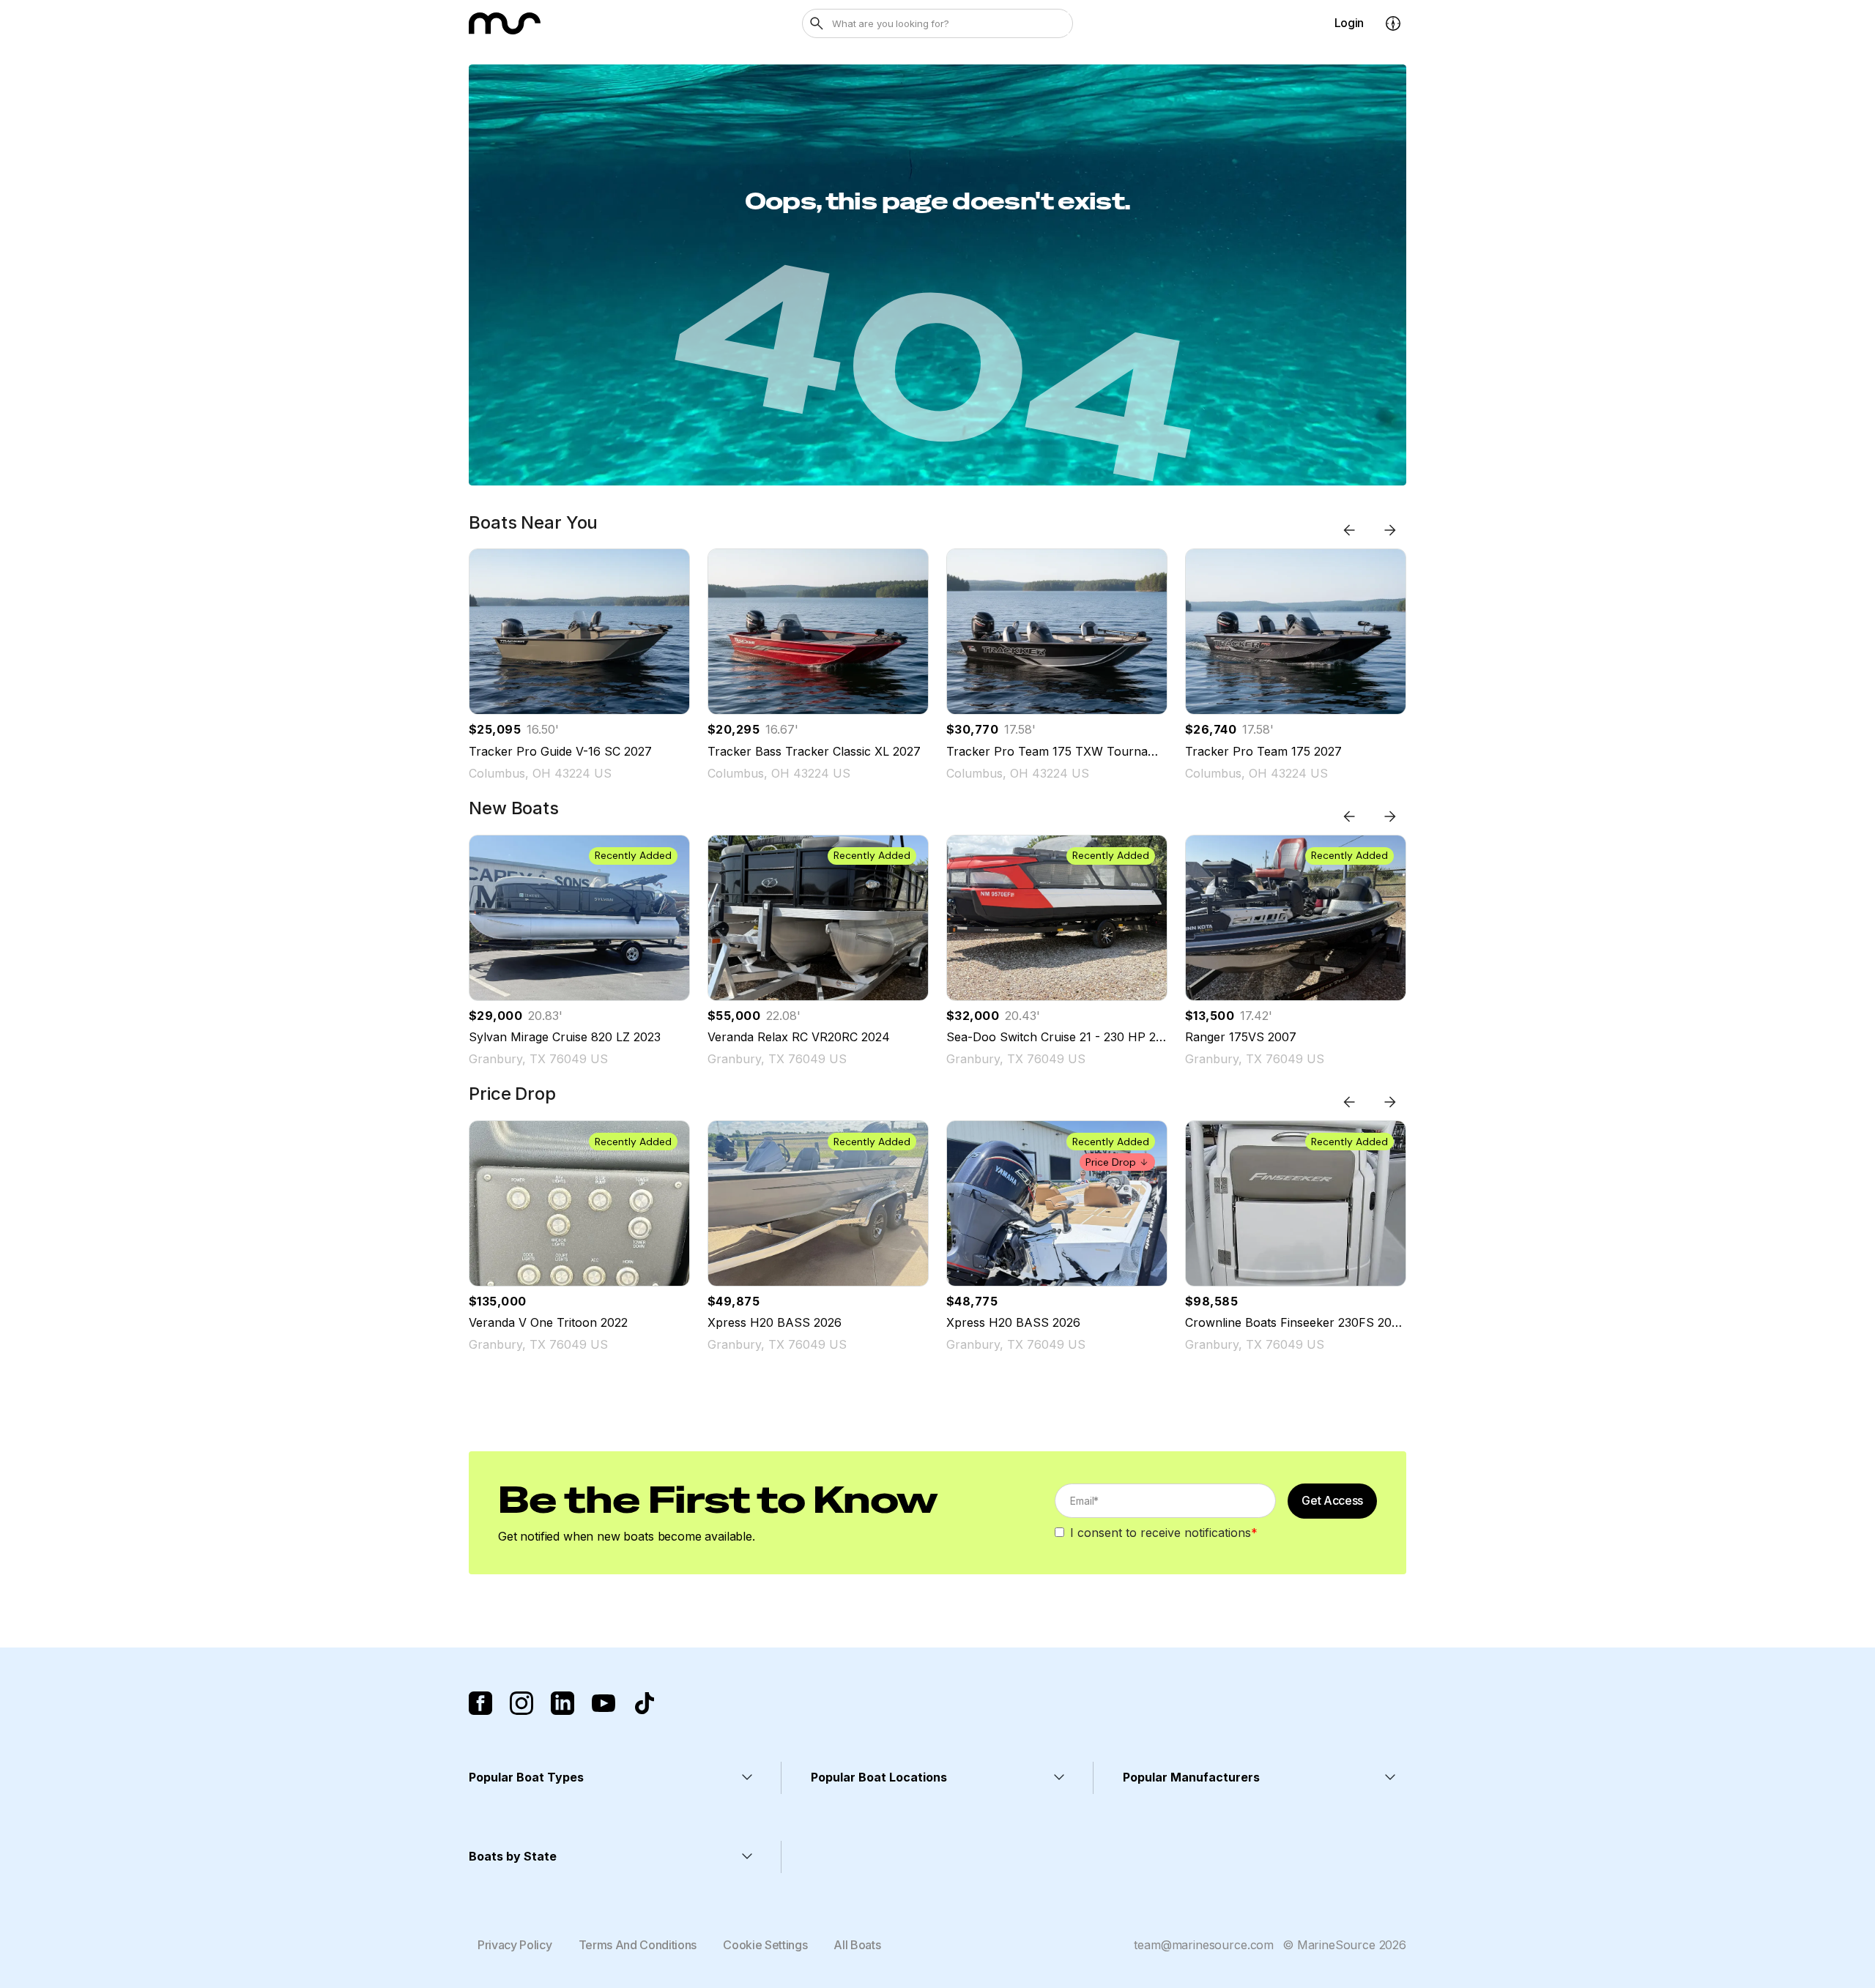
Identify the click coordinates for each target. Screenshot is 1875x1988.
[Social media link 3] (562, 1703)
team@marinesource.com (1204, 1945)
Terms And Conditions (638, 1945)
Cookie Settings (765, 1945)
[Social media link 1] (480, 1703)
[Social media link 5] (645, 1703)
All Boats (857, 1945)
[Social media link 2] (521, 1703)
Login (1349, 23)
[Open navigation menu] (1393, 23)
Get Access (1332, 1500)
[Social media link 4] (604, 1703)
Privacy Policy (515, 1945)
